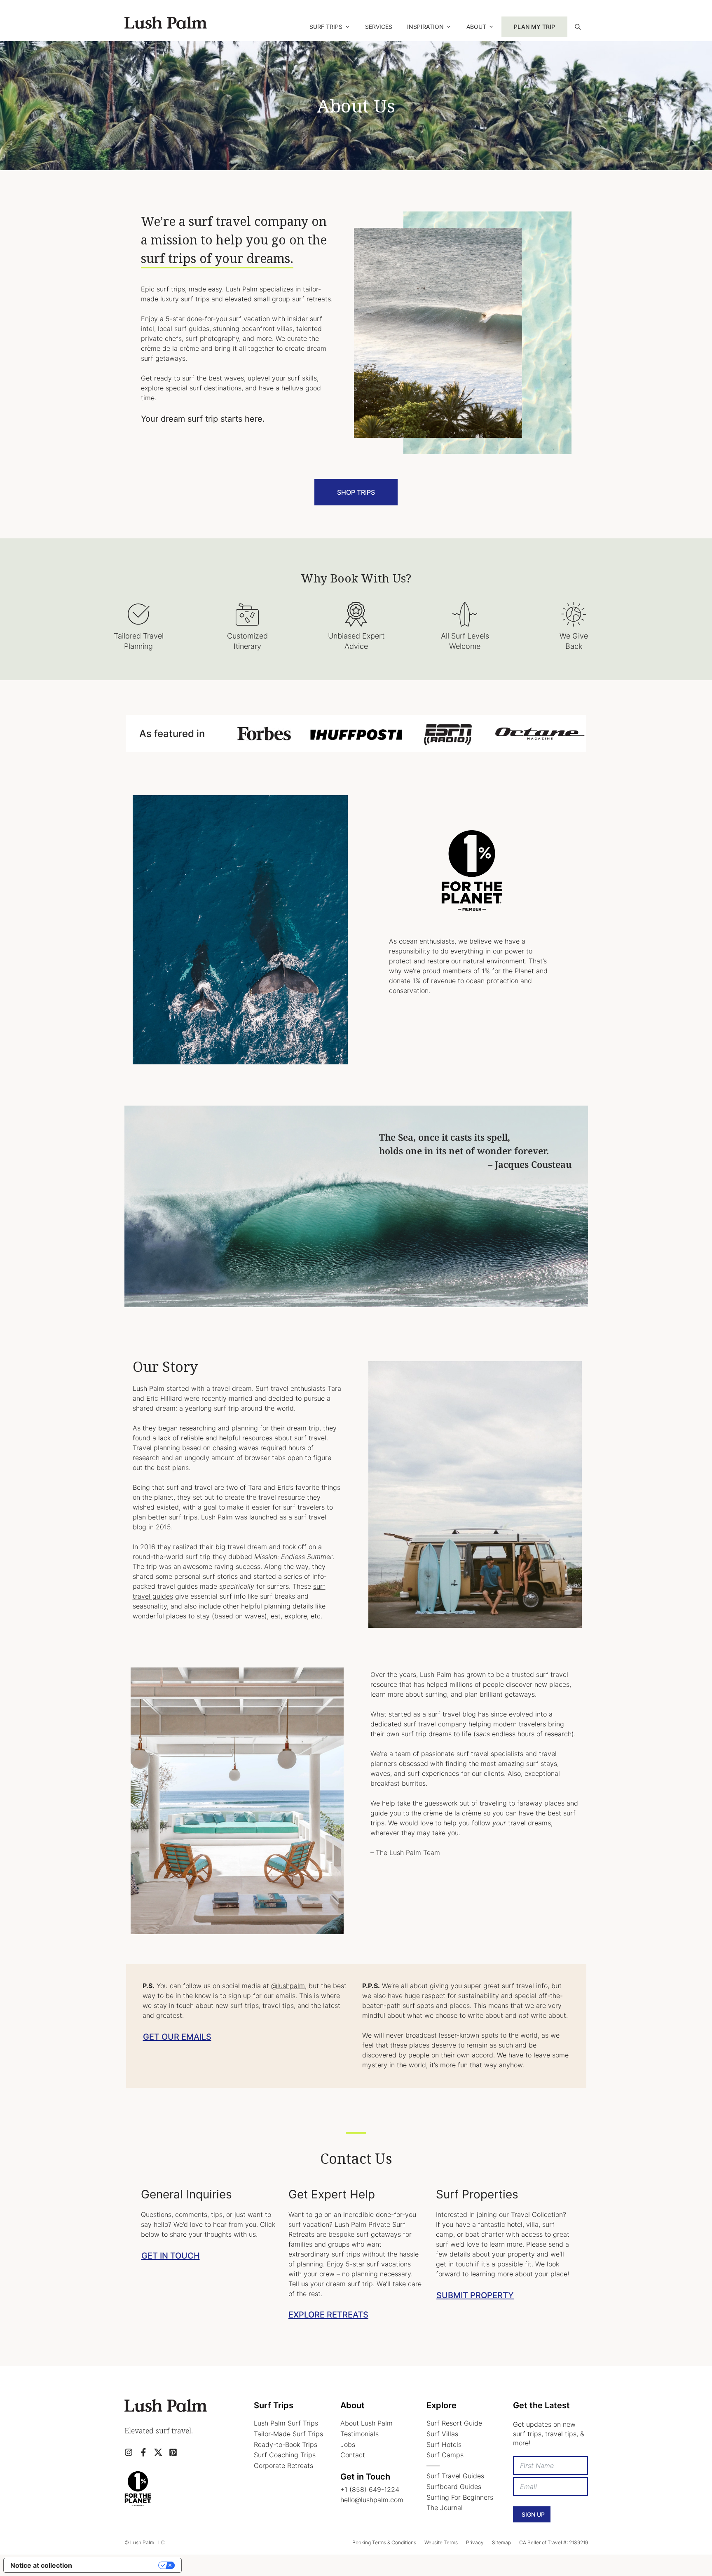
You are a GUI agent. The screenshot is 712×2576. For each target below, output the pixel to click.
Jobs (348, 2444)
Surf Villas (442, 2434)
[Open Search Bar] (578, 27)
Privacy (475, 2542)
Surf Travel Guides (455, 2476)
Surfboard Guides (454, 2487)
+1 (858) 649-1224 (370, 2489)
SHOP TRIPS (356, 492)
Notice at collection (41, 2565)
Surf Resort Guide (454, 2423)
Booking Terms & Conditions (384, 2542)
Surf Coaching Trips (285, 2455)
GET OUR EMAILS (177, 2037)
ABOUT (476, 27)
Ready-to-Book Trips (286, 2444)
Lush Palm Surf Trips (286, 2423)
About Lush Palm (367, 2423)
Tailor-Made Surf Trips (288, 2434)
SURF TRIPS (326, 27)
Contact (353, 2455)
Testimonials (360, 2434)
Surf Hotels (444, 2444)
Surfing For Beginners (460, 2497)
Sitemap (501, 2542)
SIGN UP (533, 2514)
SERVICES (379, 27)
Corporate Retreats (283, 2466)
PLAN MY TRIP (534, 27)
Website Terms (441, 2542)
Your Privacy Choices (119, 2565)
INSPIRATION (425, 27)
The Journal (445, 2508)
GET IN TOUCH (171, 2256)
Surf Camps (445, 2455)
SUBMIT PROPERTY (475, 2295)
